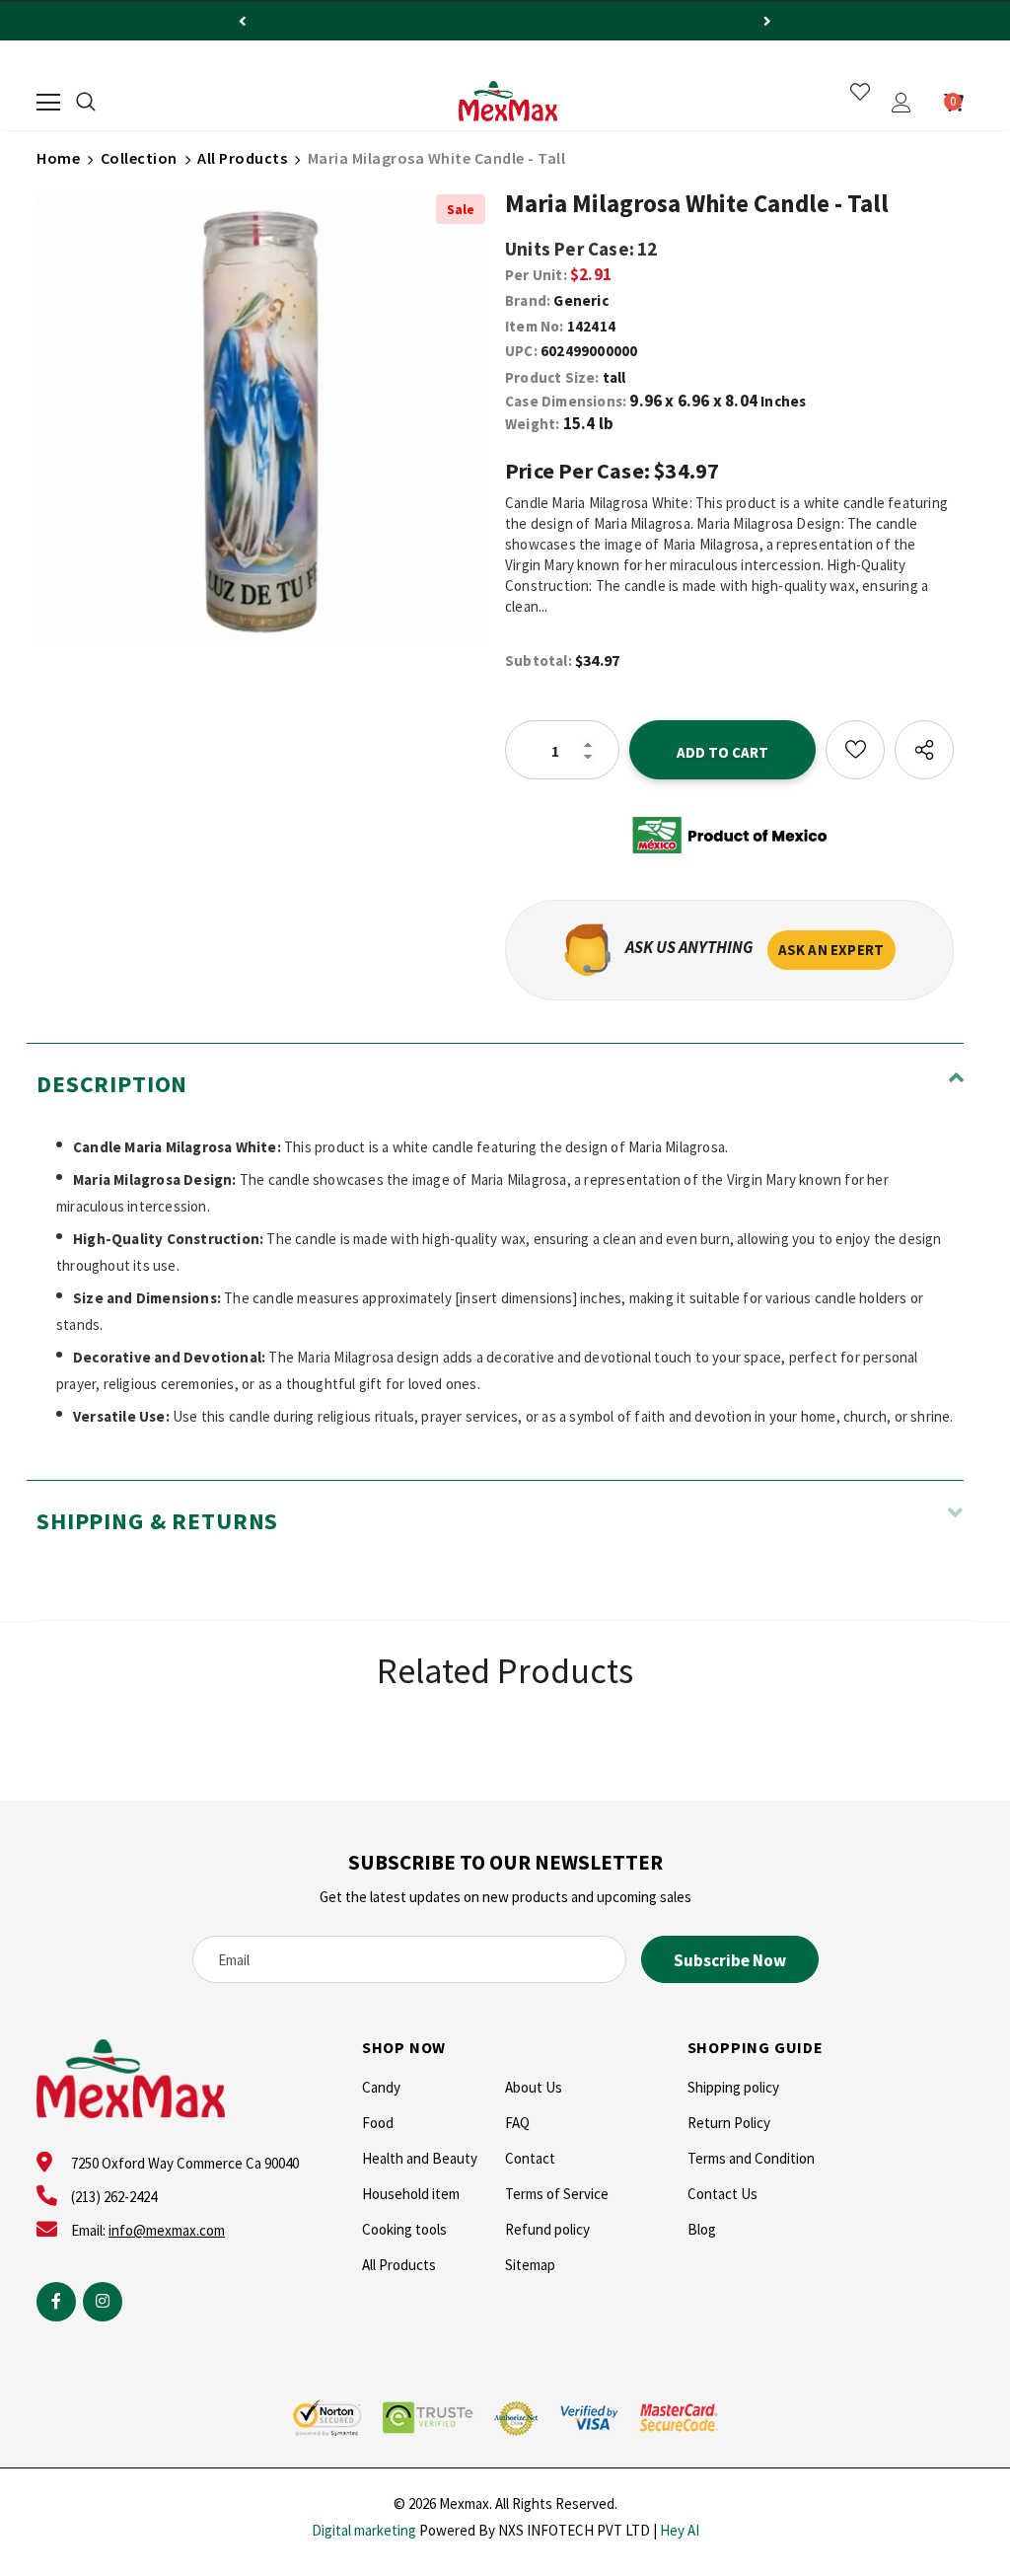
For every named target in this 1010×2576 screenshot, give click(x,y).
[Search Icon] (86, 103)
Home (58, 158)
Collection (139, 158)
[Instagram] (103, 2302)
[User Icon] (902, 103)
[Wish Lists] (855, 750)
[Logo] (508, 102)
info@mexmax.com (167, 2230)
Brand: (528, 300)
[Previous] (243, 21)
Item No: (535, 326)
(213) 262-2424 (114, 2197)
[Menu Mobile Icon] (48, 103)
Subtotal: (539, 661)
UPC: (521, 351)
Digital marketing (364, 2530)
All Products (242, 158)
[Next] (767, 21)
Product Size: (552, 377)
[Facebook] (56, 2302)
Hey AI (680, 2530)
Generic (580, 300)
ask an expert (831, 950)
